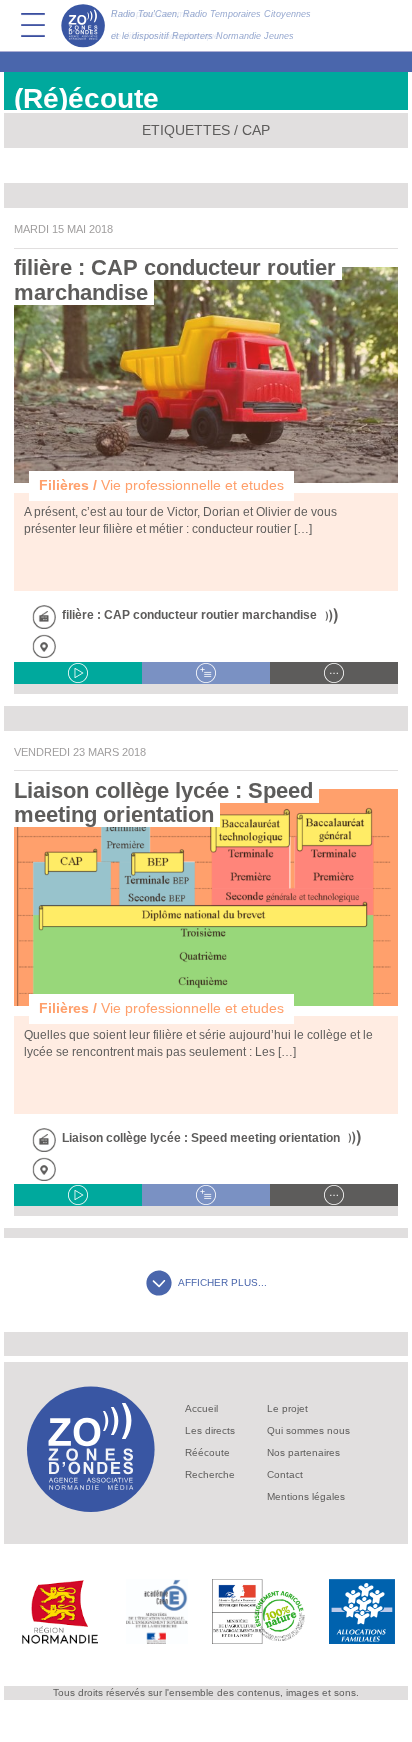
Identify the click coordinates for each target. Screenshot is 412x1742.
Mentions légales (306, 1496)
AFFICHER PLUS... (222, 1282)
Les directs (210, 1430)
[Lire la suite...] (334, 673)
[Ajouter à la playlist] (206, 673)
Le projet (287, 1408)
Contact (285, 1474)
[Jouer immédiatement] (78, 673)
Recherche (210, 1474)
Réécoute (207, 1452)
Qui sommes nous (308, 1430)
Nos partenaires (303, 1452)
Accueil (201, 1408)
